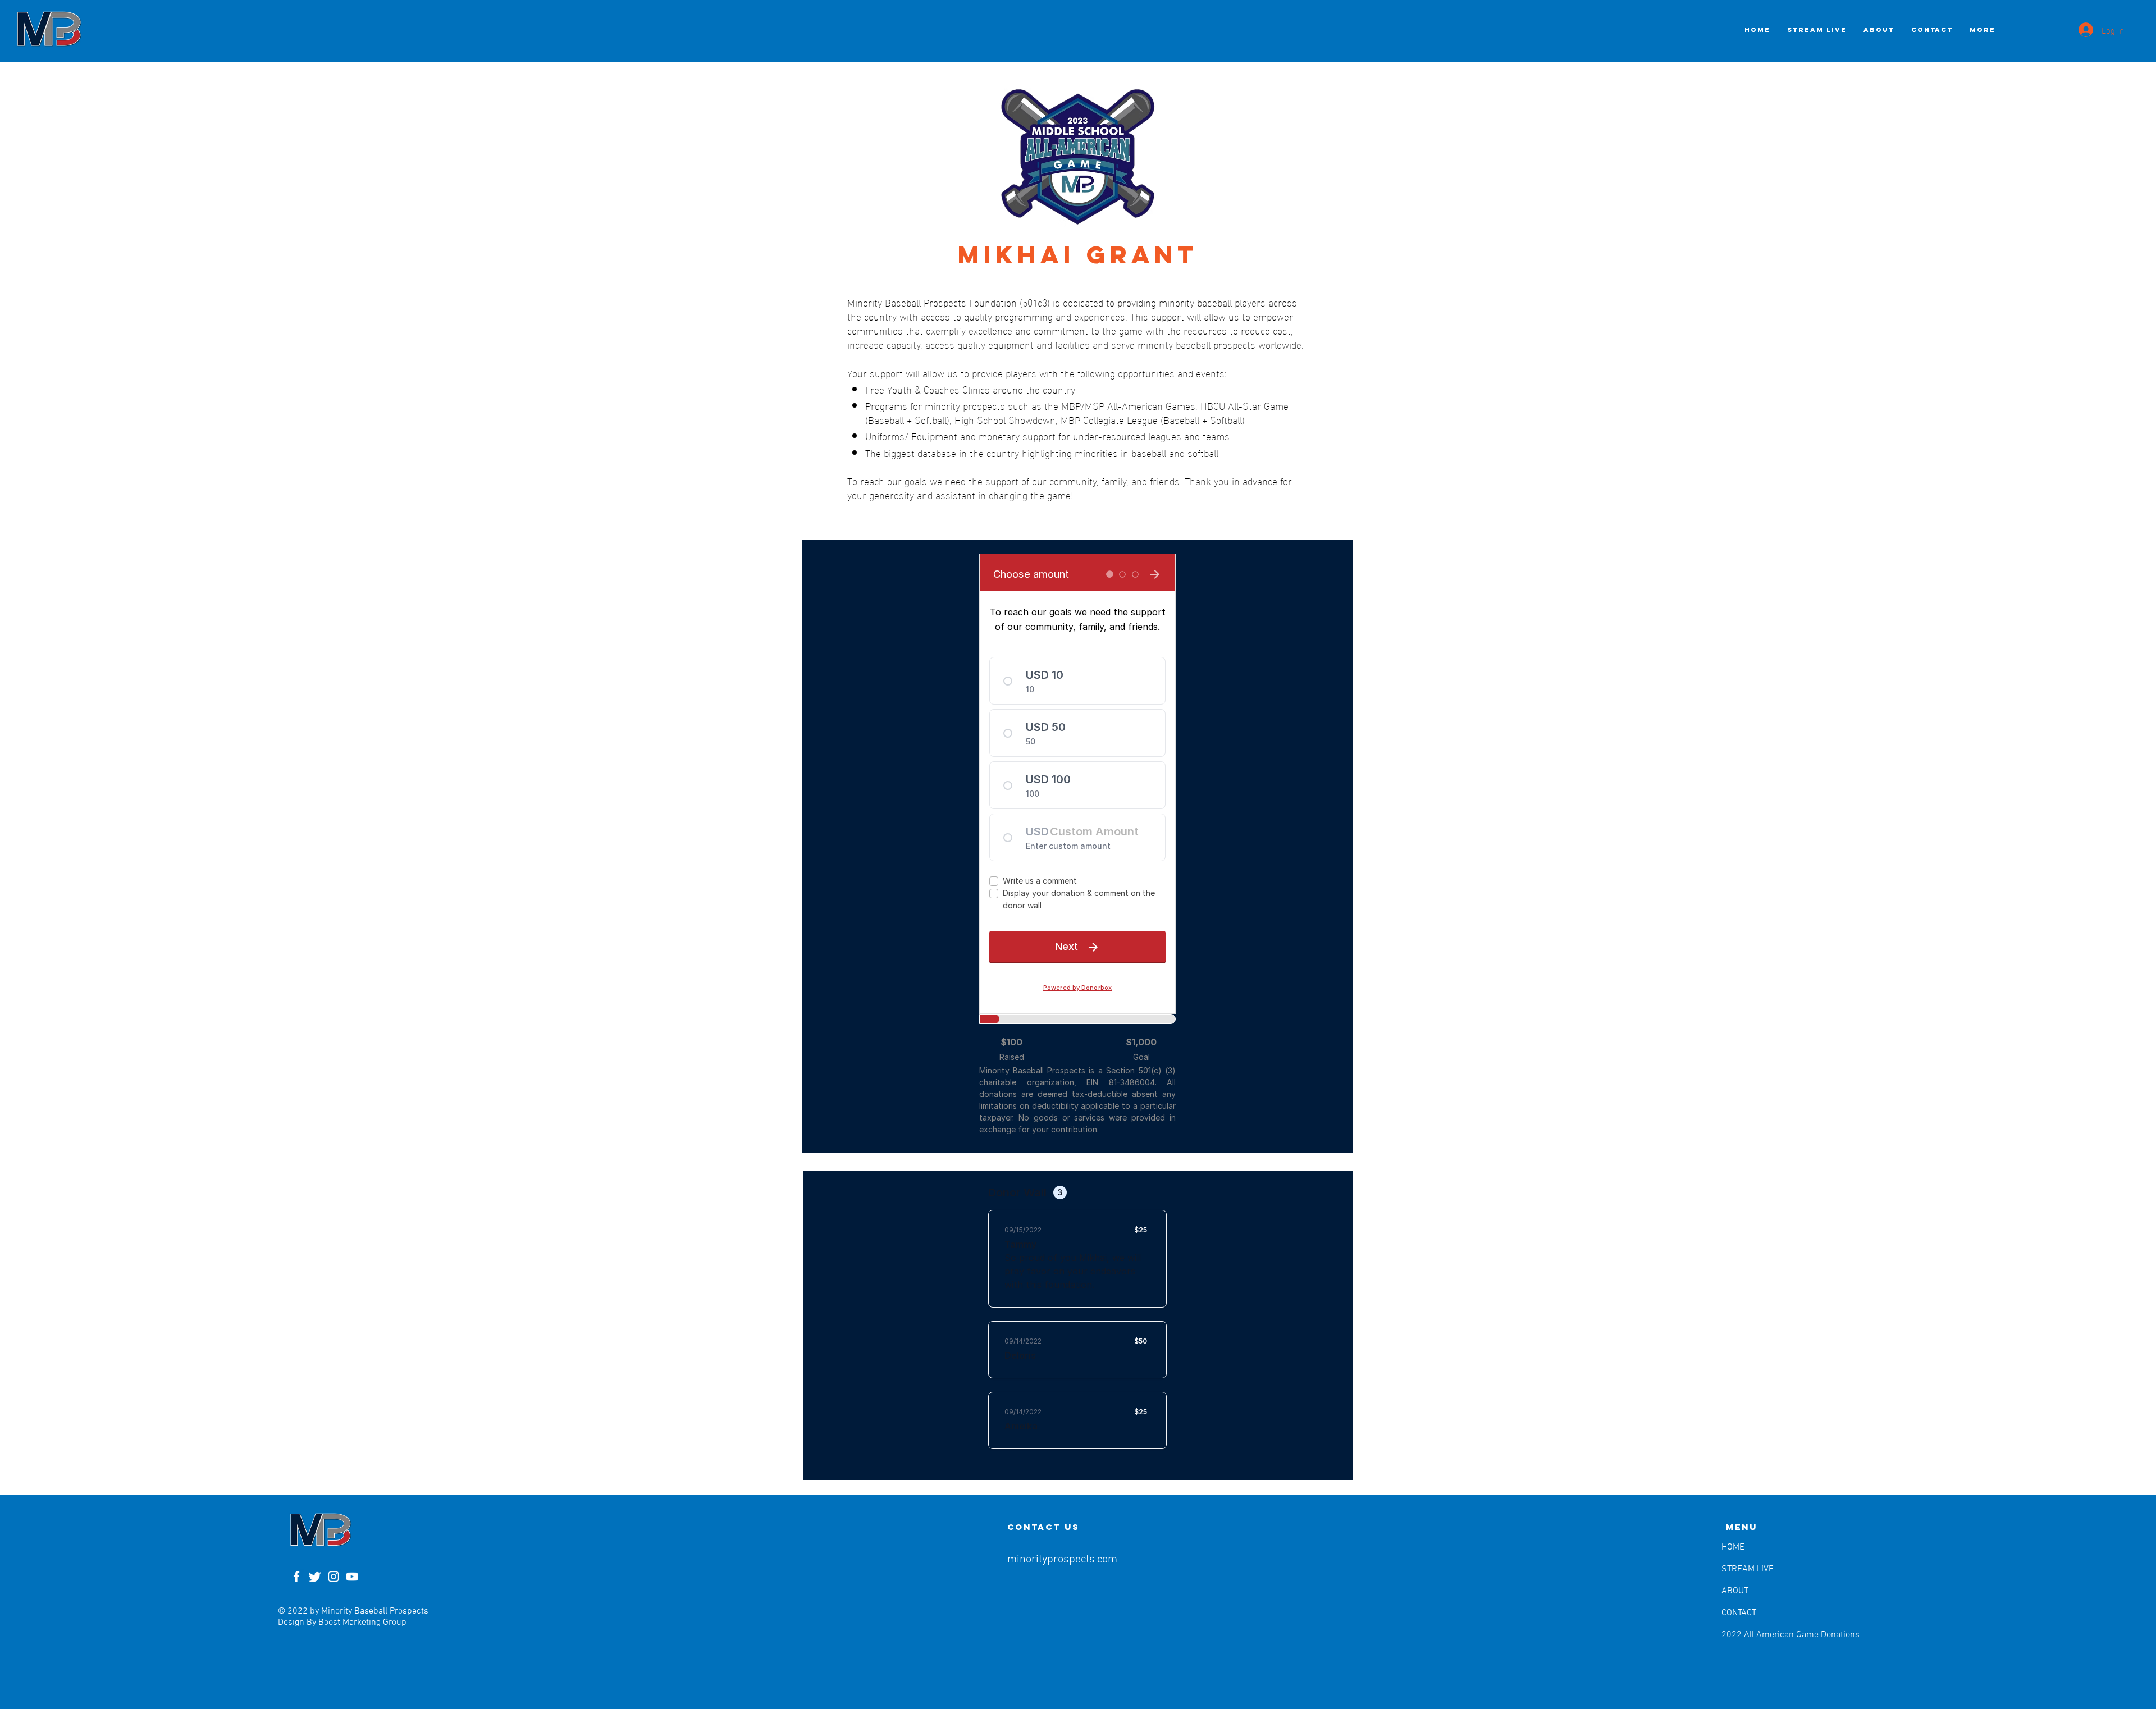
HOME (1733, 1547)
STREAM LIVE (1748, 1569)
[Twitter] (315, 1577)
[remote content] (1077, 846)
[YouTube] (352, 1577)
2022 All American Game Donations (1750, 1635)
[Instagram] (334, 1577)
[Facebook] (296, 1577)
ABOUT (1735, 1591)
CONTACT (1739, 1613)
